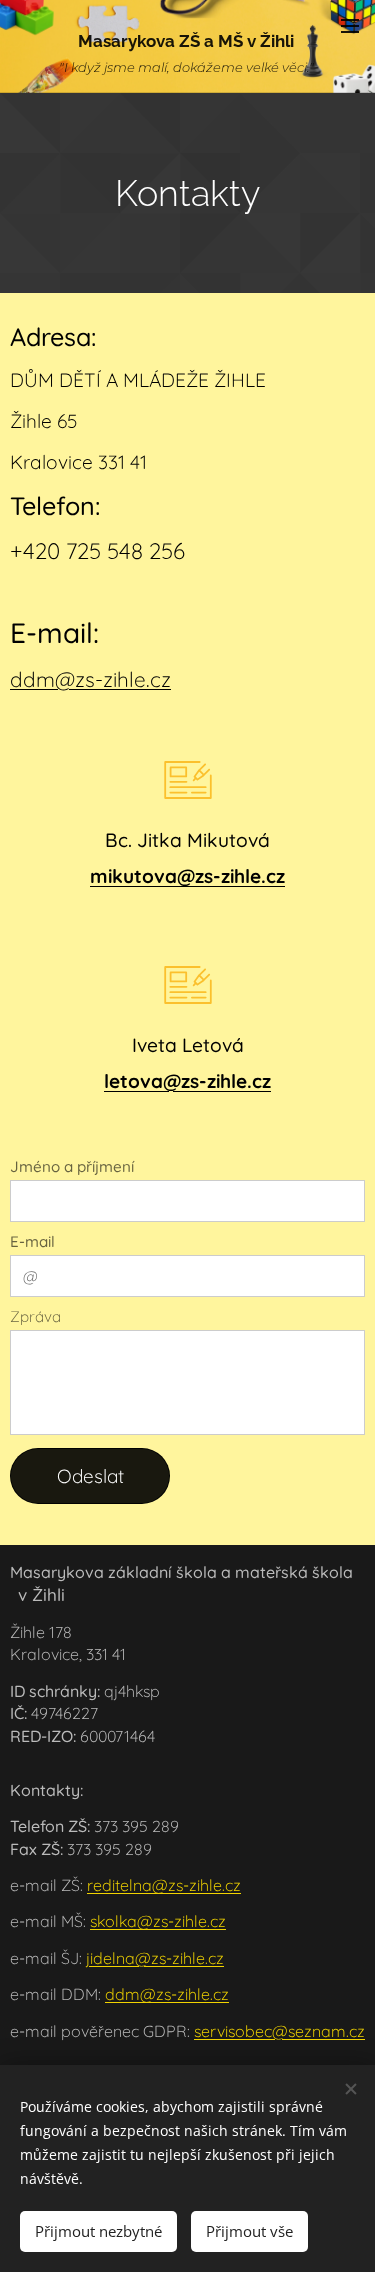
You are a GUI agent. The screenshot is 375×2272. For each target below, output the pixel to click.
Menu (350, 25)
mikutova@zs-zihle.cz (187, 876)
